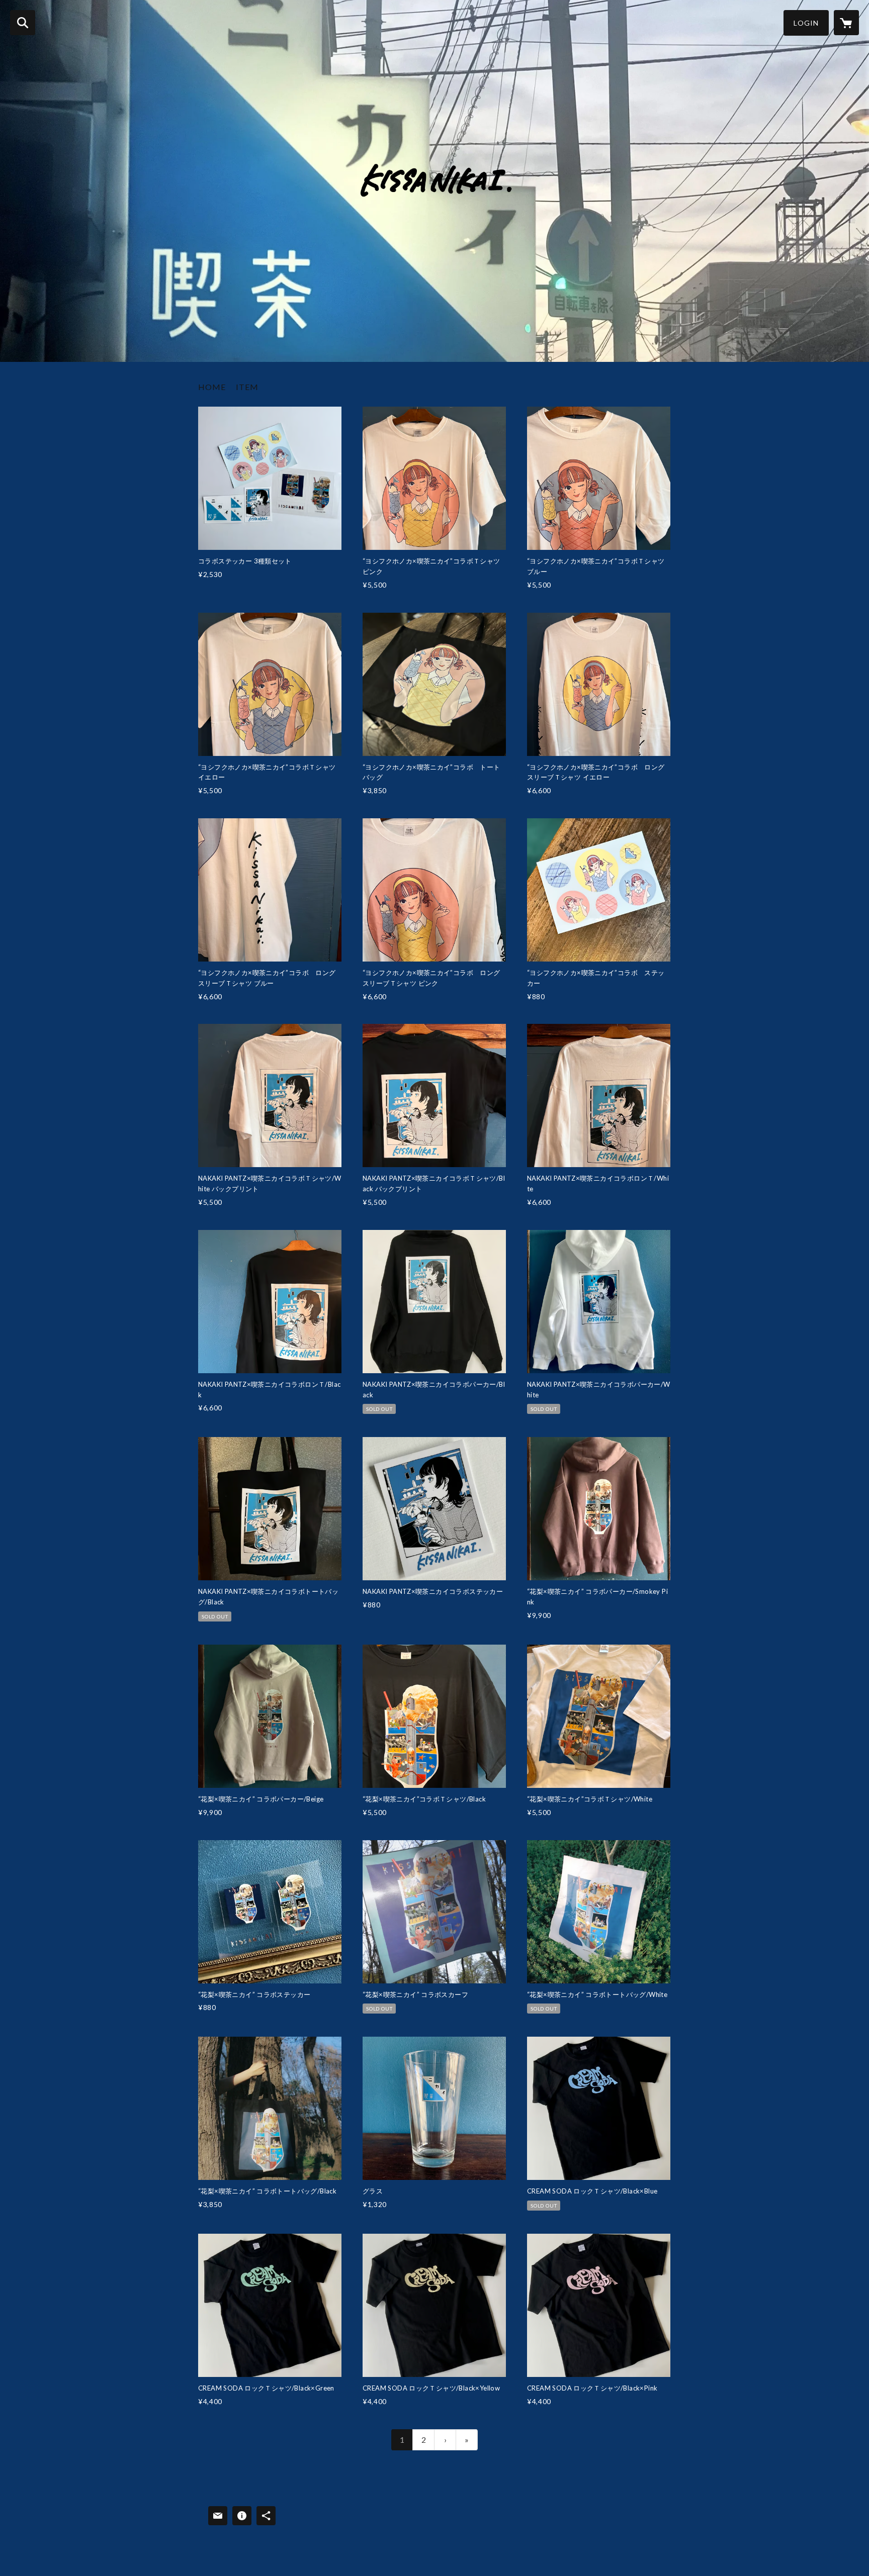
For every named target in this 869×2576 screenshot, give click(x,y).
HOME (212, 387)
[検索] (23, 23)
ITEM (247, 387)
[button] (806, 23)
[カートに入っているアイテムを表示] (846, 23)
